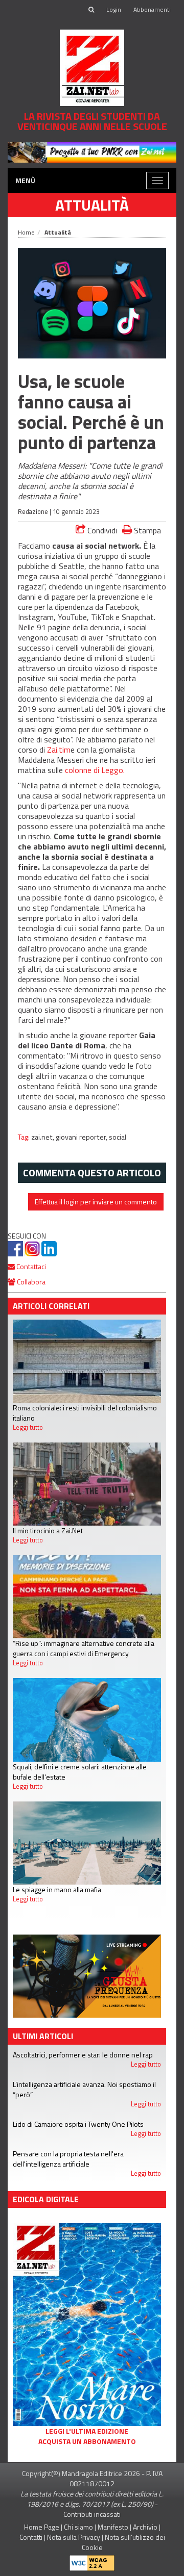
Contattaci (30, 1266)
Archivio (145, 2527)
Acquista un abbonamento (87, 2441)
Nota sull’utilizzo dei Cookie (123, 2542)
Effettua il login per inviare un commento (96, 1202)
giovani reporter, (82, 1137)
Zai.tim (59, 750)
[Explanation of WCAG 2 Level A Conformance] (92, 2560)
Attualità (92, 205)
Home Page (42, 2527)
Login (114, 9)
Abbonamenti (152, 9)
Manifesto (113, 2527)
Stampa (146, 530)
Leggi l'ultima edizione (87, 2431)
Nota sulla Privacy (74, 2537)
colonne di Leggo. (95, 770)
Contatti (31, 2537)
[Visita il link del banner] (92, 151)
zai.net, (43, 1137)
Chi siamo (78, 2527)
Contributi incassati (92, 2514)
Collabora (30, 1282)
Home (26, 232)
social (118, 1137)
